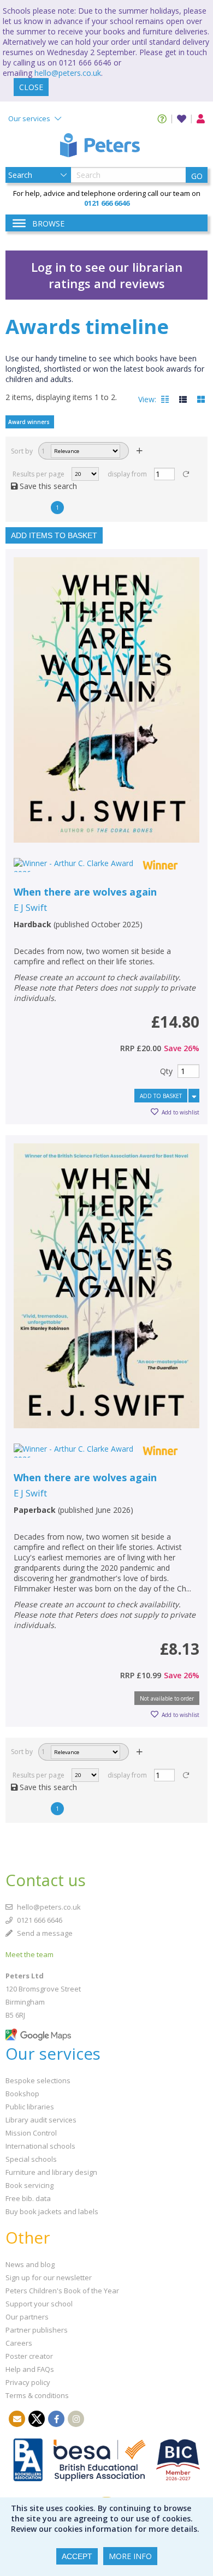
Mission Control (31, 2133)
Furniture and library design (51, 2172)
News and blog (30, 2264)
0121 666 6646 (39, 1920)
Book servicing (29, 2185)
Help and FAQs (30, 2369)
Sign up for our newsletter (49, 2277)
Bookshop (22, 2094)
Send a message (44, 1933)
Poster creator (29, 2356)
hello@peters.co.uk (68, 73)
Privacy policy (28, 2382)
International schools (40, 2146)
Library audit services (41, 2120)
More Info (130, 2556)
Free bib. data (28, 2198)
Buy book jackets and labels (52, 2211)
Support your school (39, 2304)
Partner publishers (37, 2330)
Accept (77, 2556)
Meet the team (29, 1954)
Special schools (31, 2159)
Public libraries (30, 2107)
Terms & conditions (37, 2395)
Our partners (27, 2317)
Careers (19, 2343)
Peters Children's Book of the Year (62, 2291)
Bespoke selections (38, 2080)
